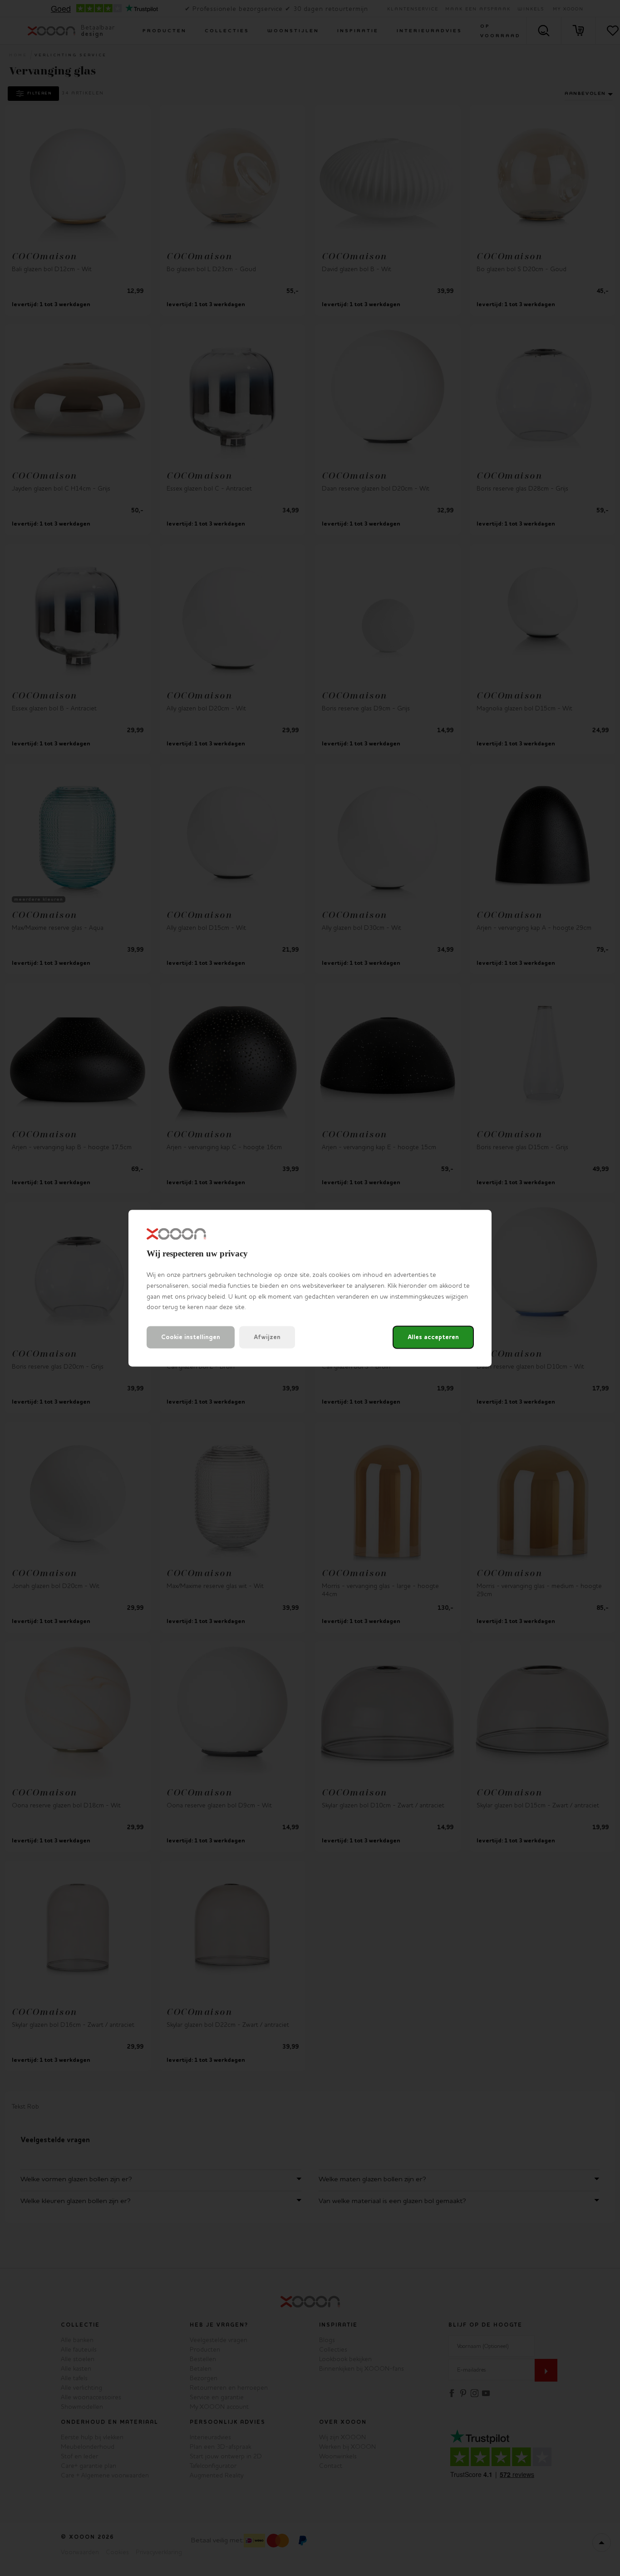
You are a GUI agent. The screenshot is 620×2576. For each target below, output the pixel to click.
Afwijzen (267, 1337)
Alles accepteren (433, 1337)
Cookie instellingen (191, 1337)
